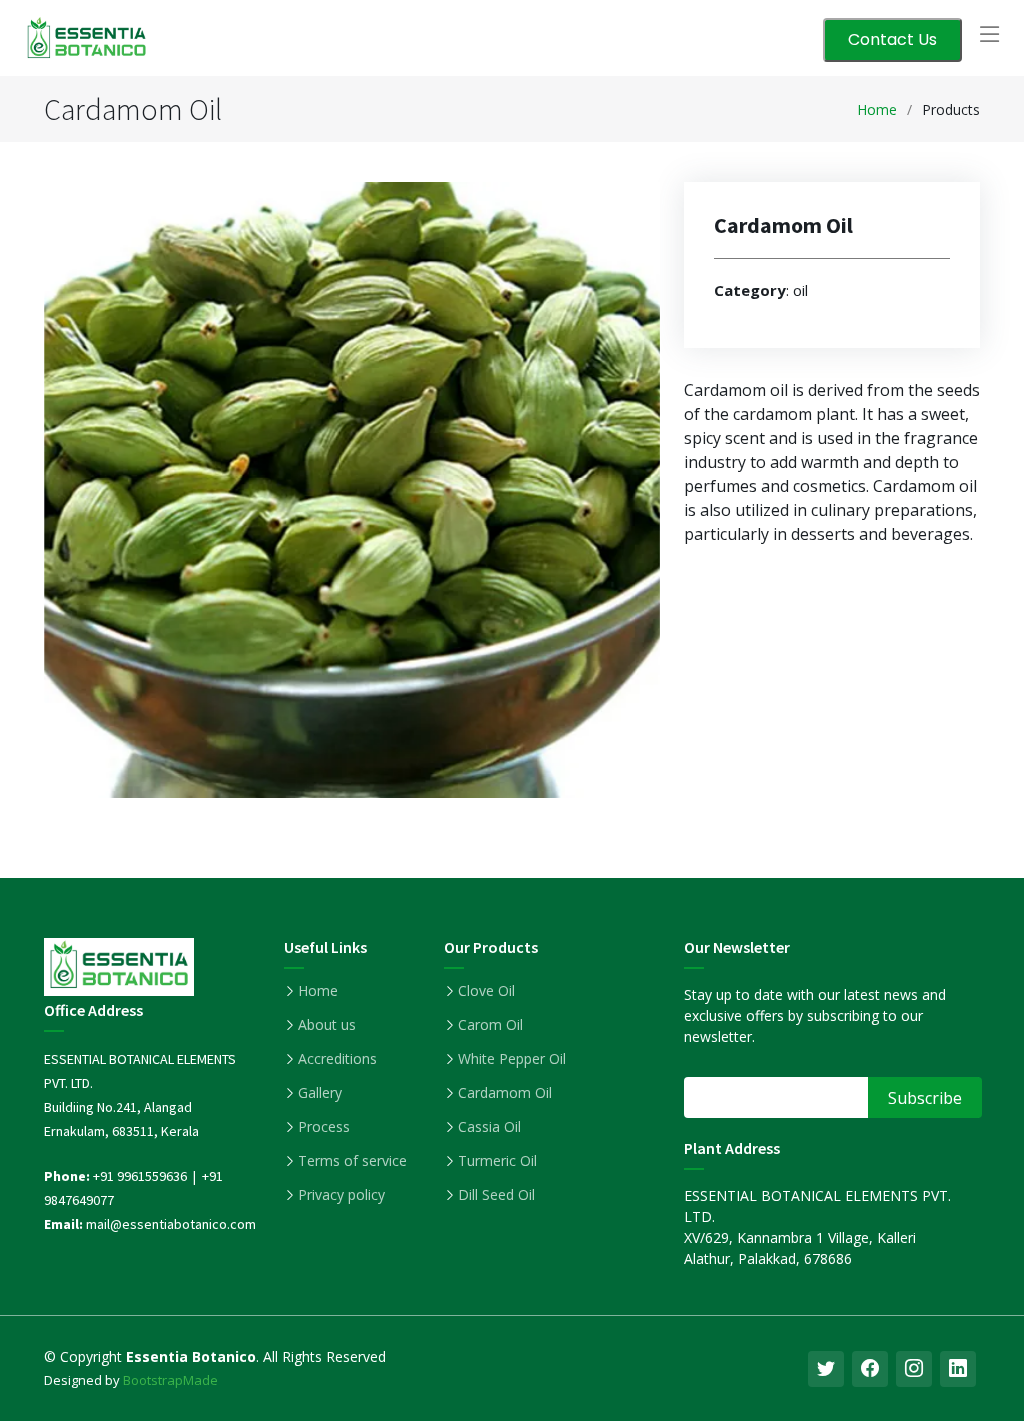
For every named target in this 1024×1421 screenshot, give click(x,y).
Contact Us (892, 39)
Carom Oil (490, 1025)
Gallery (320, 1093)
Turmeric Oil (497, 1161)
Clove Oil (486, 991)
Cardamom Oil (505, 1093)
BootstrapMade (170, 1380)
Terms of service (352, 1161)
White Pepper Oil (512, 1059)
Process (324, 1127)
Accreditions (337, 1059)
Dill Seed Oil (496, 1195)
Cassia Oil (489, 1127)
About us (327, 1025)
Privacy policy (341, 1195)
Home (877, 109)
